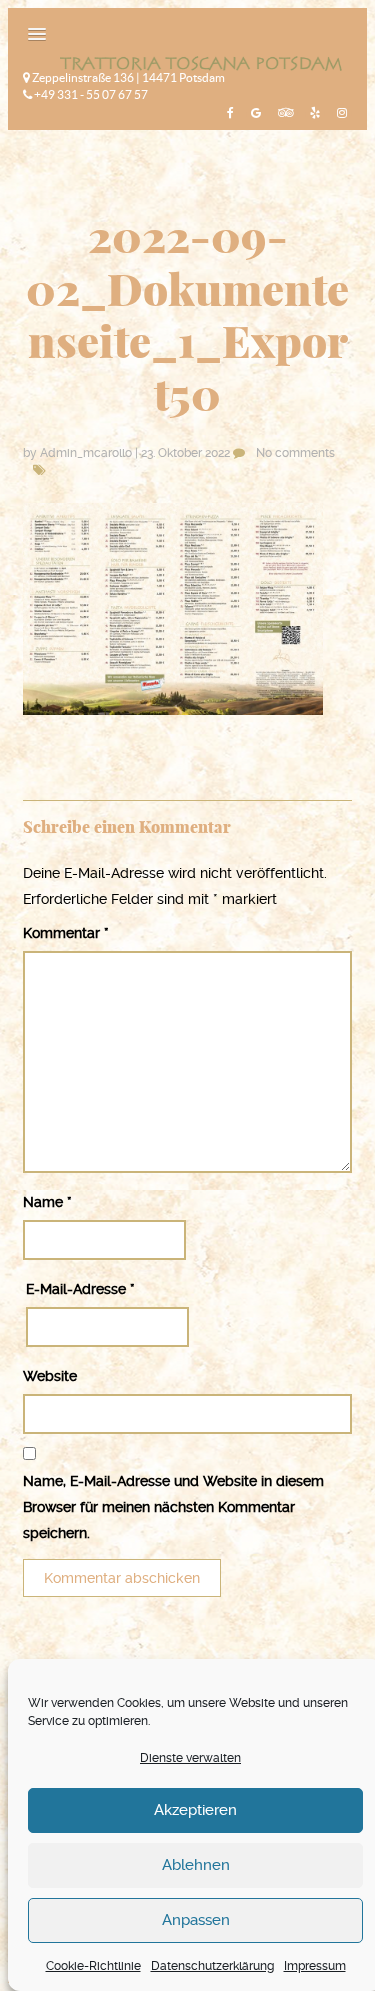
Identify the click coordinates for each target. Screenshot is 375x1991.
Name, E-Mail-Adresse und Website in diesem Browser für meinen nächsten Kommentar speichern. (173, 1507)
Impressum (315, 1966)
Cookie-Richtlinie (93, 1966)
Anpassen (196, 1920)
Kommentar (66, 933)
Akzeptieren (195, 1810)
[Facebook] (228, 112)
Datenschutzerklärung (212, 1966)
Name (47, 1202)
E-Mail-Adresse (80, 1289)
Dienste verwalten (190, 1758)
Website (50, 1376)
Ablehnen (196, 1865)
